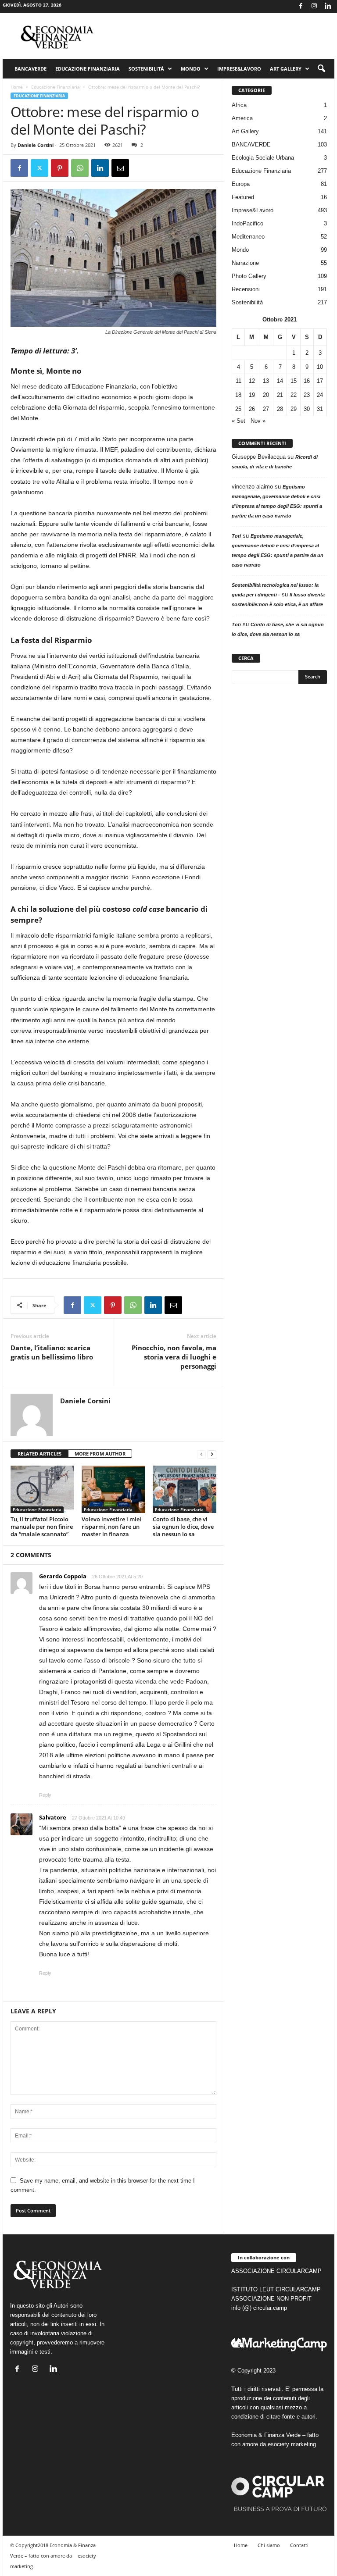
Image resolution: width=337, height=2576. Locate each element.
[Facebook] (301, 6)
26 (252, 409)
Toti (236, 536)
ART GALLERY (286, 69)
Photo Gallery (249, 276)
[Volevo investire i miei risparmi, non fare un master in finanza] (113, 1489)
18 (238, 395)
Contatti (299, 2545)
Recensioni (246, 289)
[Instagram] (314, 6)
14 (280, 381)
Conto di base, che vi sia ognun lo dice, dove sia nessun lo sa (183, 1527)
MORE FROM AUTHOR (100, 1454)
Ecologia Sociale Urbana (263, 158)
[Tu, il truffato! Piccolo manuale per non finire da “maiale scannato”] (42, 1489)
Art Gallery (245, 131)
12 (252, 381)
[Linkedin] (328, 6)
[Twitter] (39, 168)
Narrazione (245, 263)
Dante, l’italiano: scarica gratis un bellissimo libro (52, 1352)
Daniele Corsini (36, 145)
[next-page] (212, 1454)
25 (238, 409)
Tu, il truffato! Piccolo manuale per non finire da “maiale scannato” (42, 1527)
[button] (321, 69)
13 (266, 381)
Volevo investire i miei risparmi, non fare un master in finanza (111, 1527)
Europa (241, 184)
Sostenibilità (146, 69)
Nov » (258, 421)
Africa (239, 105)
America (242, 118)
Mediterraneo (248, 237)
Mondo (191, 69)
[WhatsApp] (80, 168)
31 (320, 409)
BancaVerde (30, 69)
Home (17, 87)
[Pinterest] (60, 168)
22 (294, 395)
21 (280, 395)
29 (294, 409)
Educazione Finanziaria (88, 69)
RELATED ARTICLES (39, 1454)
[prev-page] (201, 1454)
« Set (238, 421)
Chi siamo (269, 2545)
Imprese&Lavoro (239, 69)
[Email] (120, 168)
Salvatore (53, 1817)
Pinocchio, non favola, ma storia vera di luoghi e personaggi (174, 1357)
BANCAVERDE (251, 144)
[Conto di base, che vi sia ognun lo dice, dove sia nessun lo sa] (185, 1489)
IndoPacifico (247, 223)
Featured (243, 197)
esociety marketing (292, 2444)
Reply (45, 1795)
